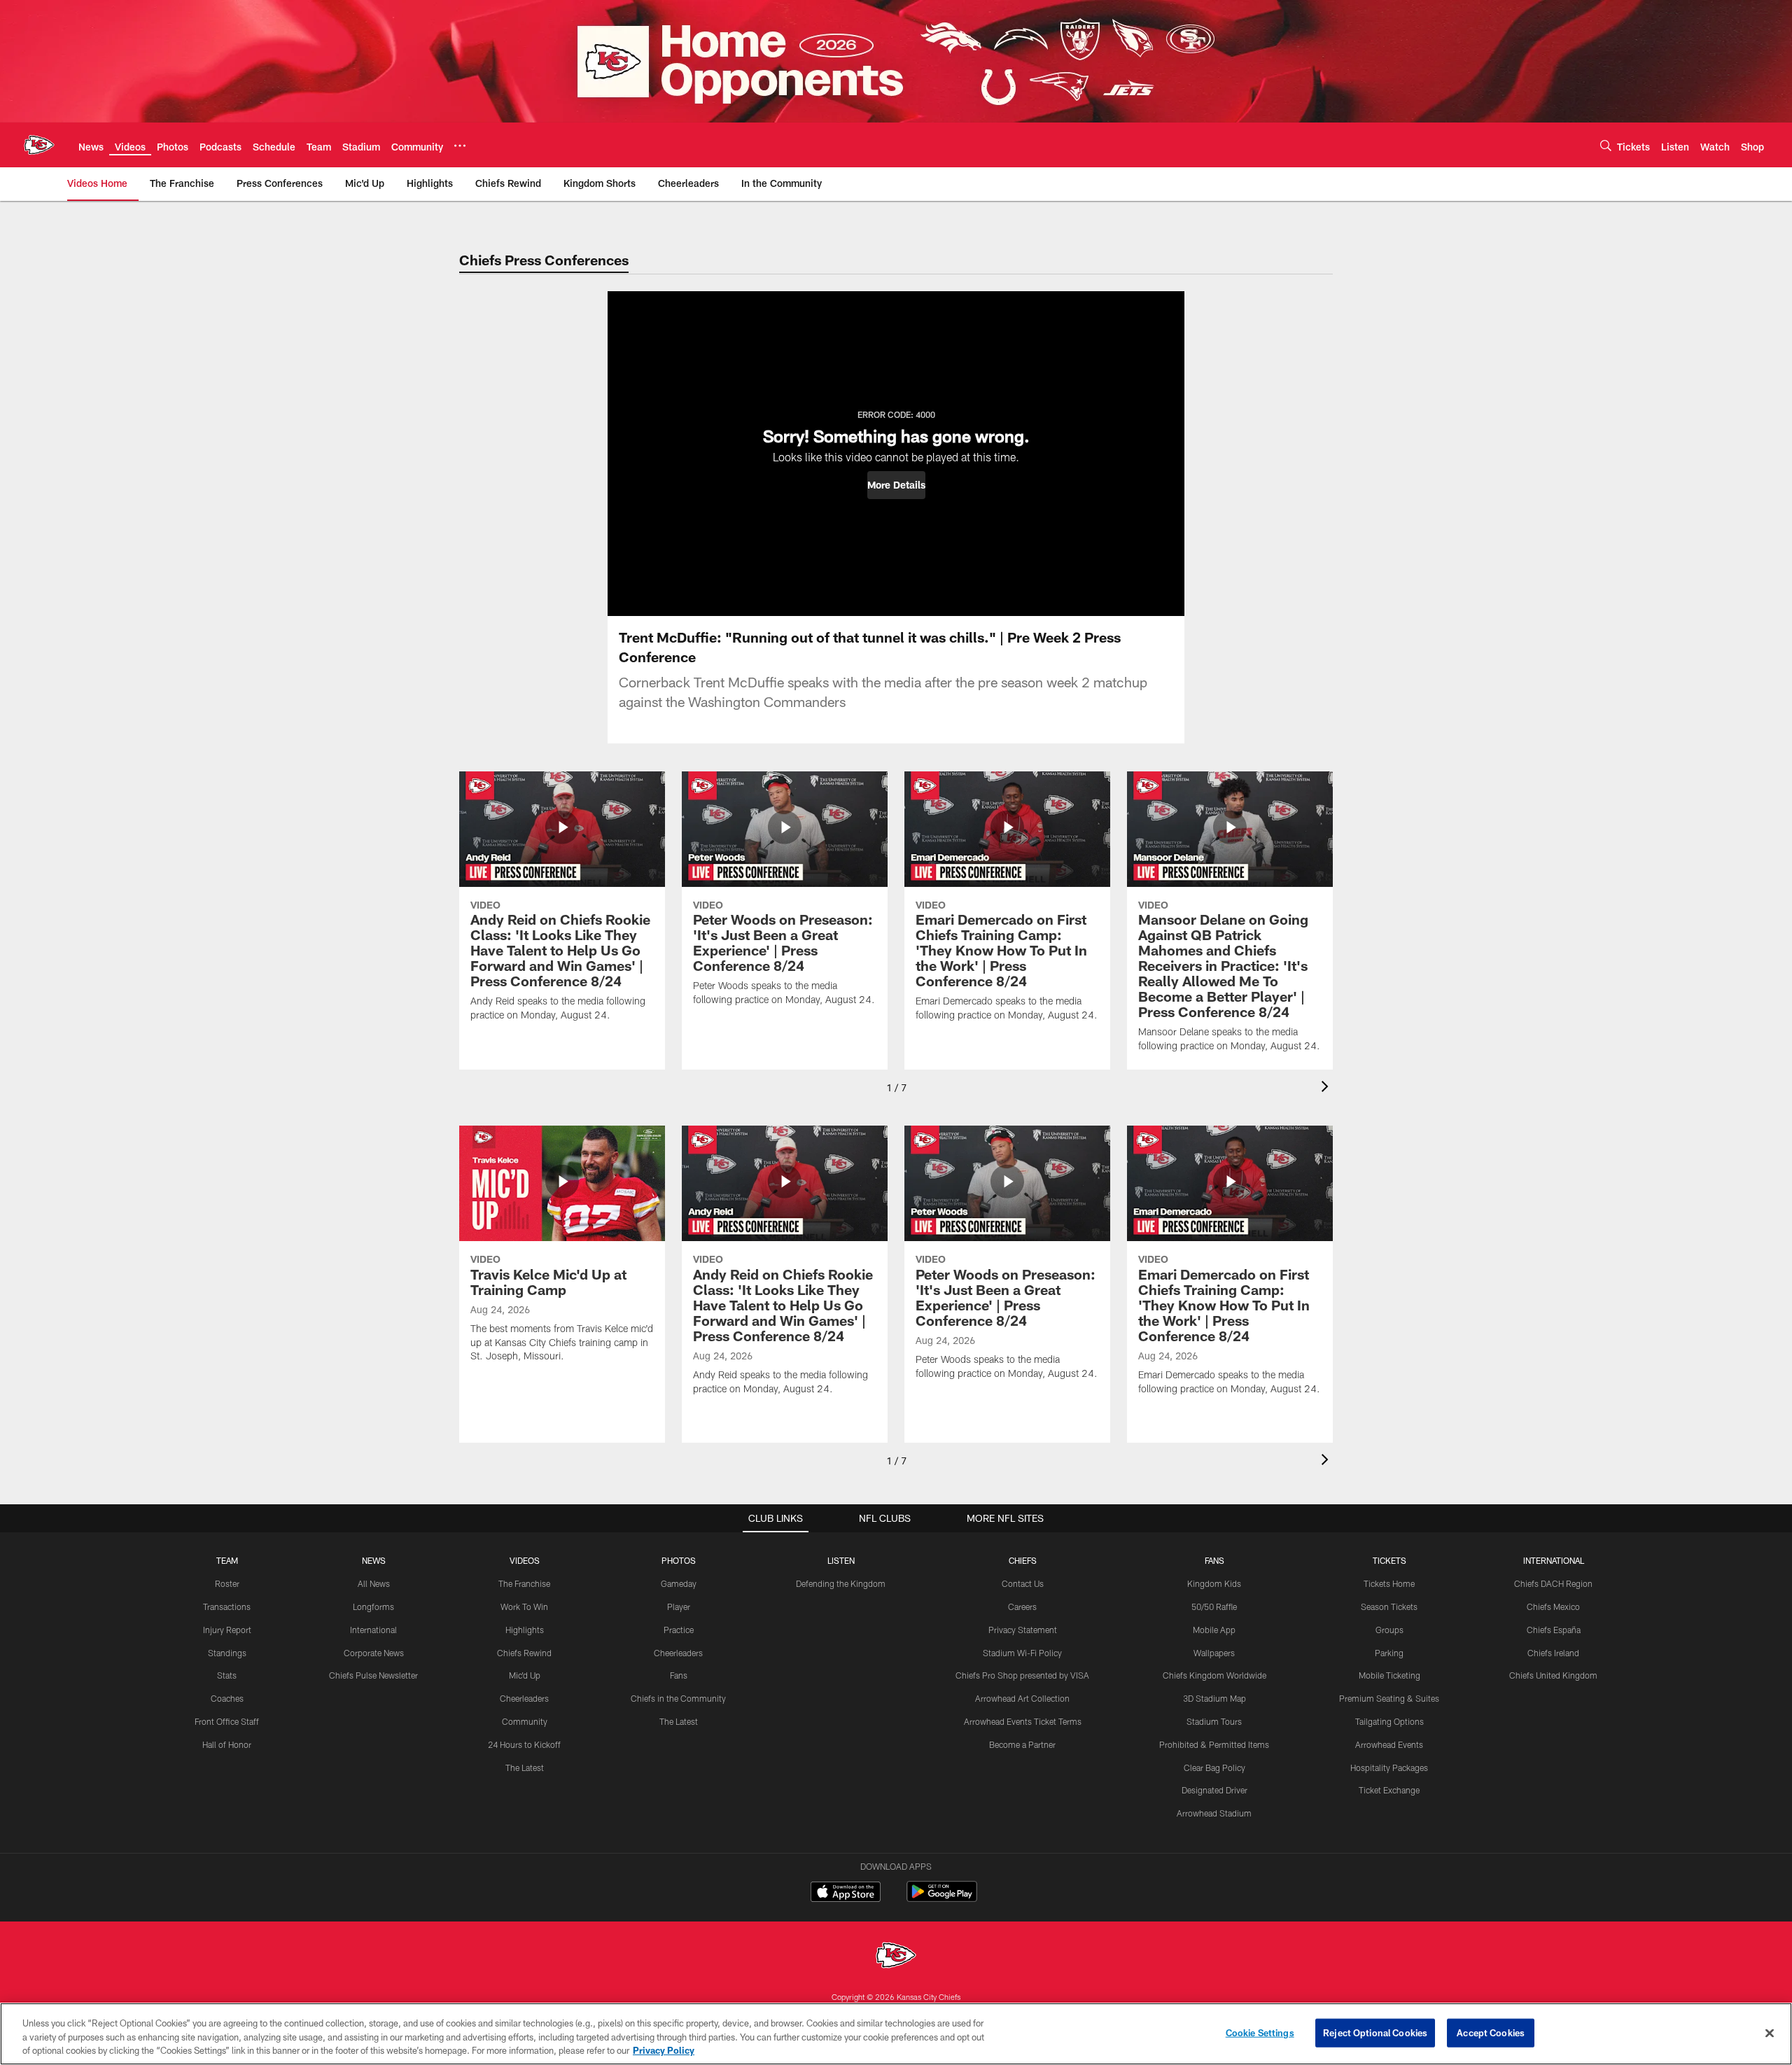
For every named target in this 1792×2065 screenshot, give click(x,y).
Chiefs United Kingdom (1553, 1675)
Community (525, 1721)
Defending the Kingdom (841, 1583)
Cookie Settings (1260, 2032)
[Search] (1606, 145)
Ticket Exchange (1389, 1790)
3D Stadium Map (1214, 1698)
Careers (1022, 1606)
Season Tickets (1389, 1606)
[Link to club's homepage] (39, 145)
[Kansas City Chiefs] (896, 1957)
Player (679, 1606)
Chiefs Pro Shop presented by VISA (1022, 1675)
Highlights (525, 1630)
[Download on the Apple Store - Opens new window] (846, 1893)
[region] (896, 2034)
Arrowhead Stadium (1214, 1813)
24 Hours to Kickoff (524, 1744)
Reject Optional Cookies (1375, 2032)
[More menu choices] (460, 146)
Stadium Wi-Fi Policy (1022, 1653)
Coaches (227, 1698)
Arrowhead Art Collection (1022, 1698)
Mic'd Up (525, 1675)
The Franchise (524, 1583)
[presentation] (1327, 1088)
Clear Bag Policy (1214, 1767)
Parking (1389, 1653)
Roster (227, 1583)
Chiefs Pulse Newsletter (373, 1675)
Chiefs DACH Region (1553, 1583)
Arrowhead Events (1389, 1744)
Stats (227, 1675)
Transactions (227, 1606)
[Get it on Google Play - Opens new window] (942, 1899)
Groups (1389, 1630)
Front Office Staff (227, 1721)
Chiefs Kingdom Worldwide (1214, 1675)
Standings (227, 1653)
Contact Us (1023, 1583)
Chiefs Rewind (524, 1653)
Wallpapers (1214, 1653)
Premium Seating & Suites (1389, 1698)
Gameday (679, 1583)
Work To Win (524, 1606)
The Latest (525, 1767)
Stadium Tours (1214, 1721)
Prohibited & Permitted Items (1214, 1744)
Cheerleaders (524, 1698)
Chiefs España (1554, 1630)
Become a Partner (1022, 1744)
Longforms (373, 1606)
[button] (896, 485)
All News (374, 1583)
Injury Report (227, 1630)
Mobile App (1214, 1630)
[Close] (1770, 2033)
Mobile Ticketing (1389, 1675)
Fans (679, 1675)
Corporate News (374, 1653)
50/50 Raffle (1214, 1606)
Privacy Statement (1023, 1630)
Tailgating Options (1389, 1721)
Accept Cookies (1491, 2032)
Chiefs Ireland (1553, 1653)
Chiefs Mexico (1553, 1606)
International (373, 1630)
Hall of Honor (227, 1744)
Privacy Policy (664, 2050)
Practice (679, 1630)
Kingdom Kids (1214, 1583)
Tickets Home (1389, 1583)
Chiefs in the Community (678, 1698)
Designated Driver (1214, 1790)
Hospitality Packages (1389, 1767)
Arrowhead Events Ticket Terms (1023, 1721)
